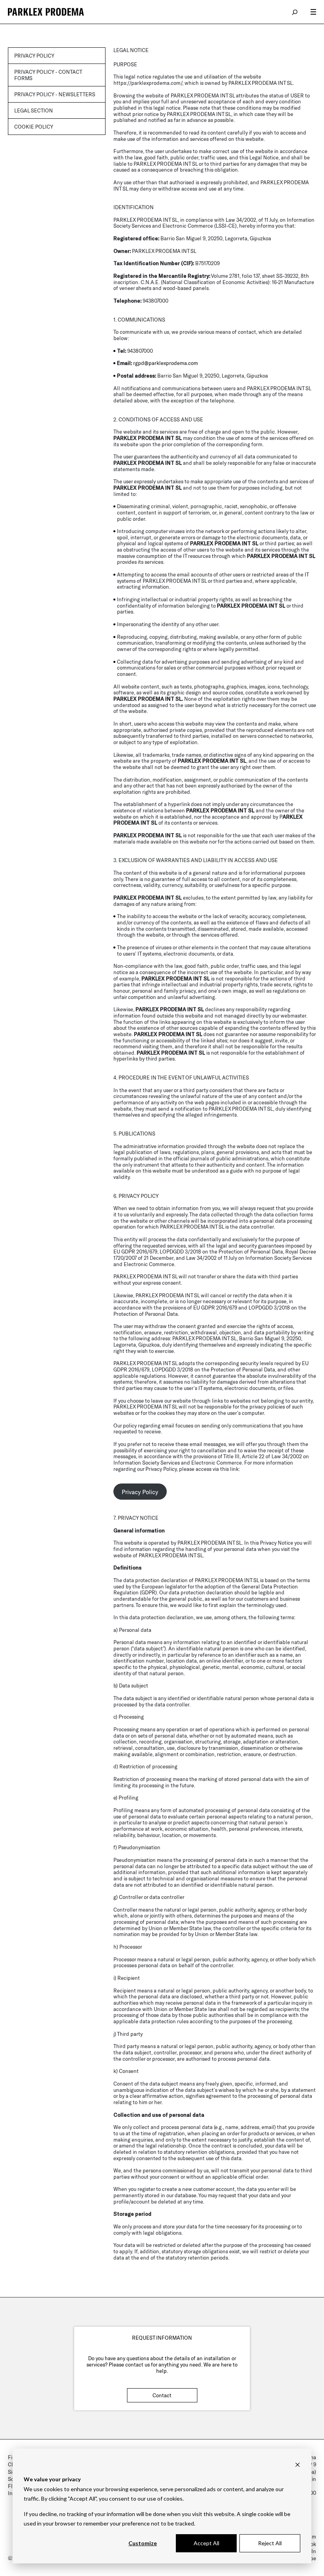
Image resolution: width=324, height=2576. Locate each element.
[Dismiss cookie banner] (298, 2465)
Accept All (206, 2543)
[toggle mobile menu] (313, 12)
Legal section (34, 110)
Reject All (270, 2543)
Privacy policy (34, 56)
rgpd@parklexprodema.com (166, 363)
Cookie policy (34, 127)
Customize (143, 2543)
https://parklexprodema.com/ (148, 83)
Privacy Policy (140, 1491)
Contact (162, 2395)
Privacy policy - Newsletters (55, 94)
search (295, 12)
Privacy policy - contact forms (48, 75)
